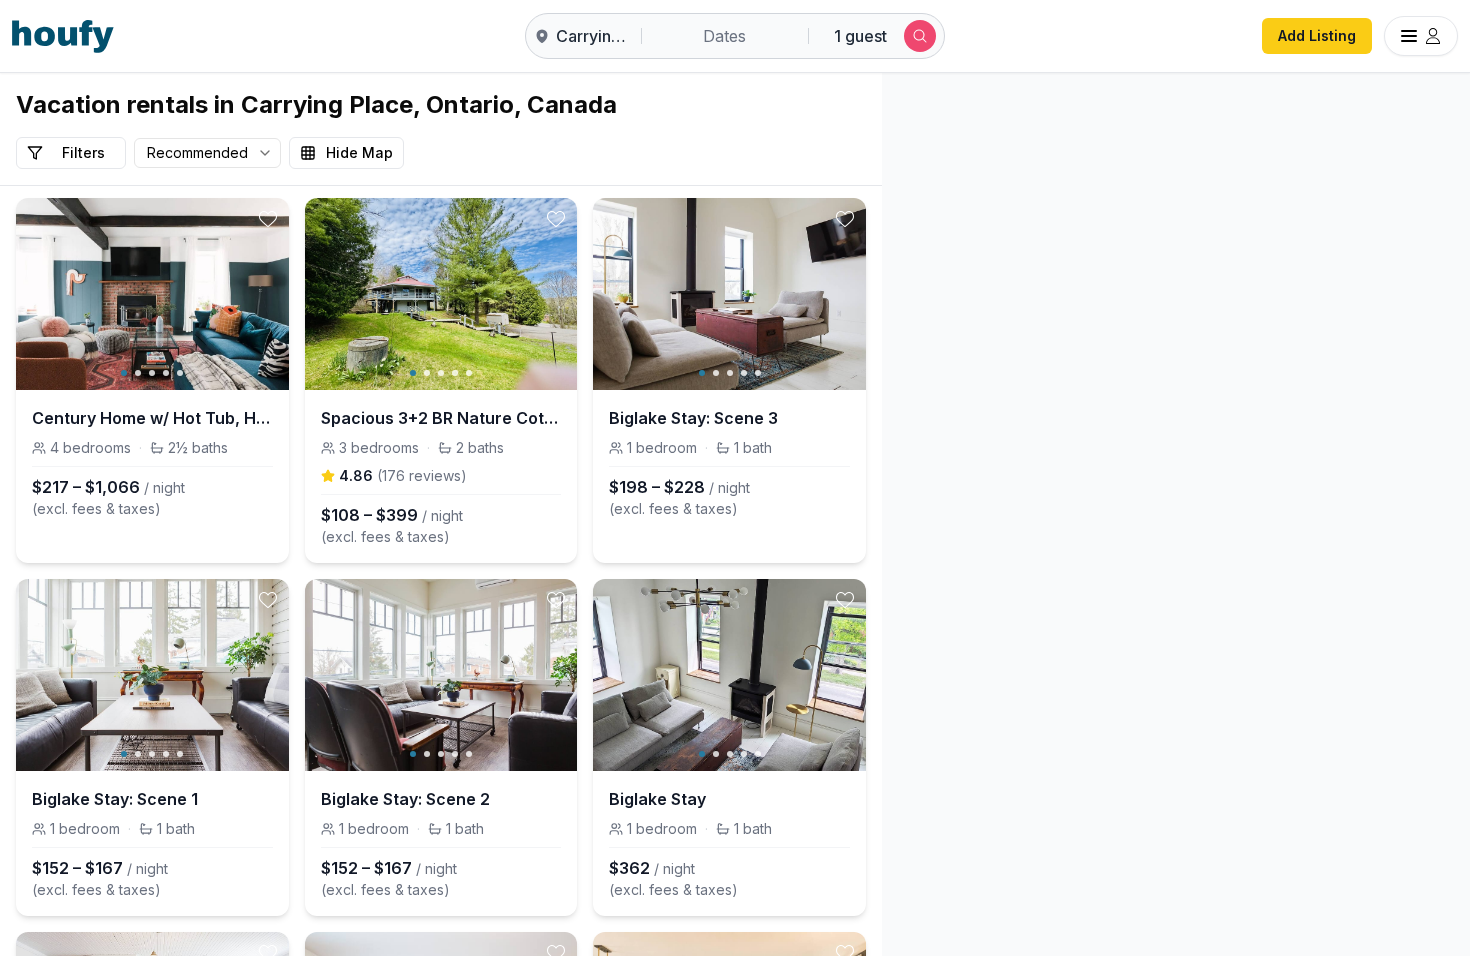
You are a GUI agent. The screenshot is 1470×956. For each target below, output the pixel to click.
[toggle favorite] (268, 219)
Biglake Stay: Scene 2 (405, 799)
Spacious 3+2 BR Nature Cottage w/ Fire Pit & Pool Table (441, 418)
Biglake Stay (657, 799)
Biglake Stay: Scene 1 (115, 799)
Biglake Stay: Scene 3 (693, 418)
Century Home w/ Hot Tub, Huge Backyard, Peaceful (152, 418)
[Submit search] (920, 36)
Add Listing (1317, 35)
